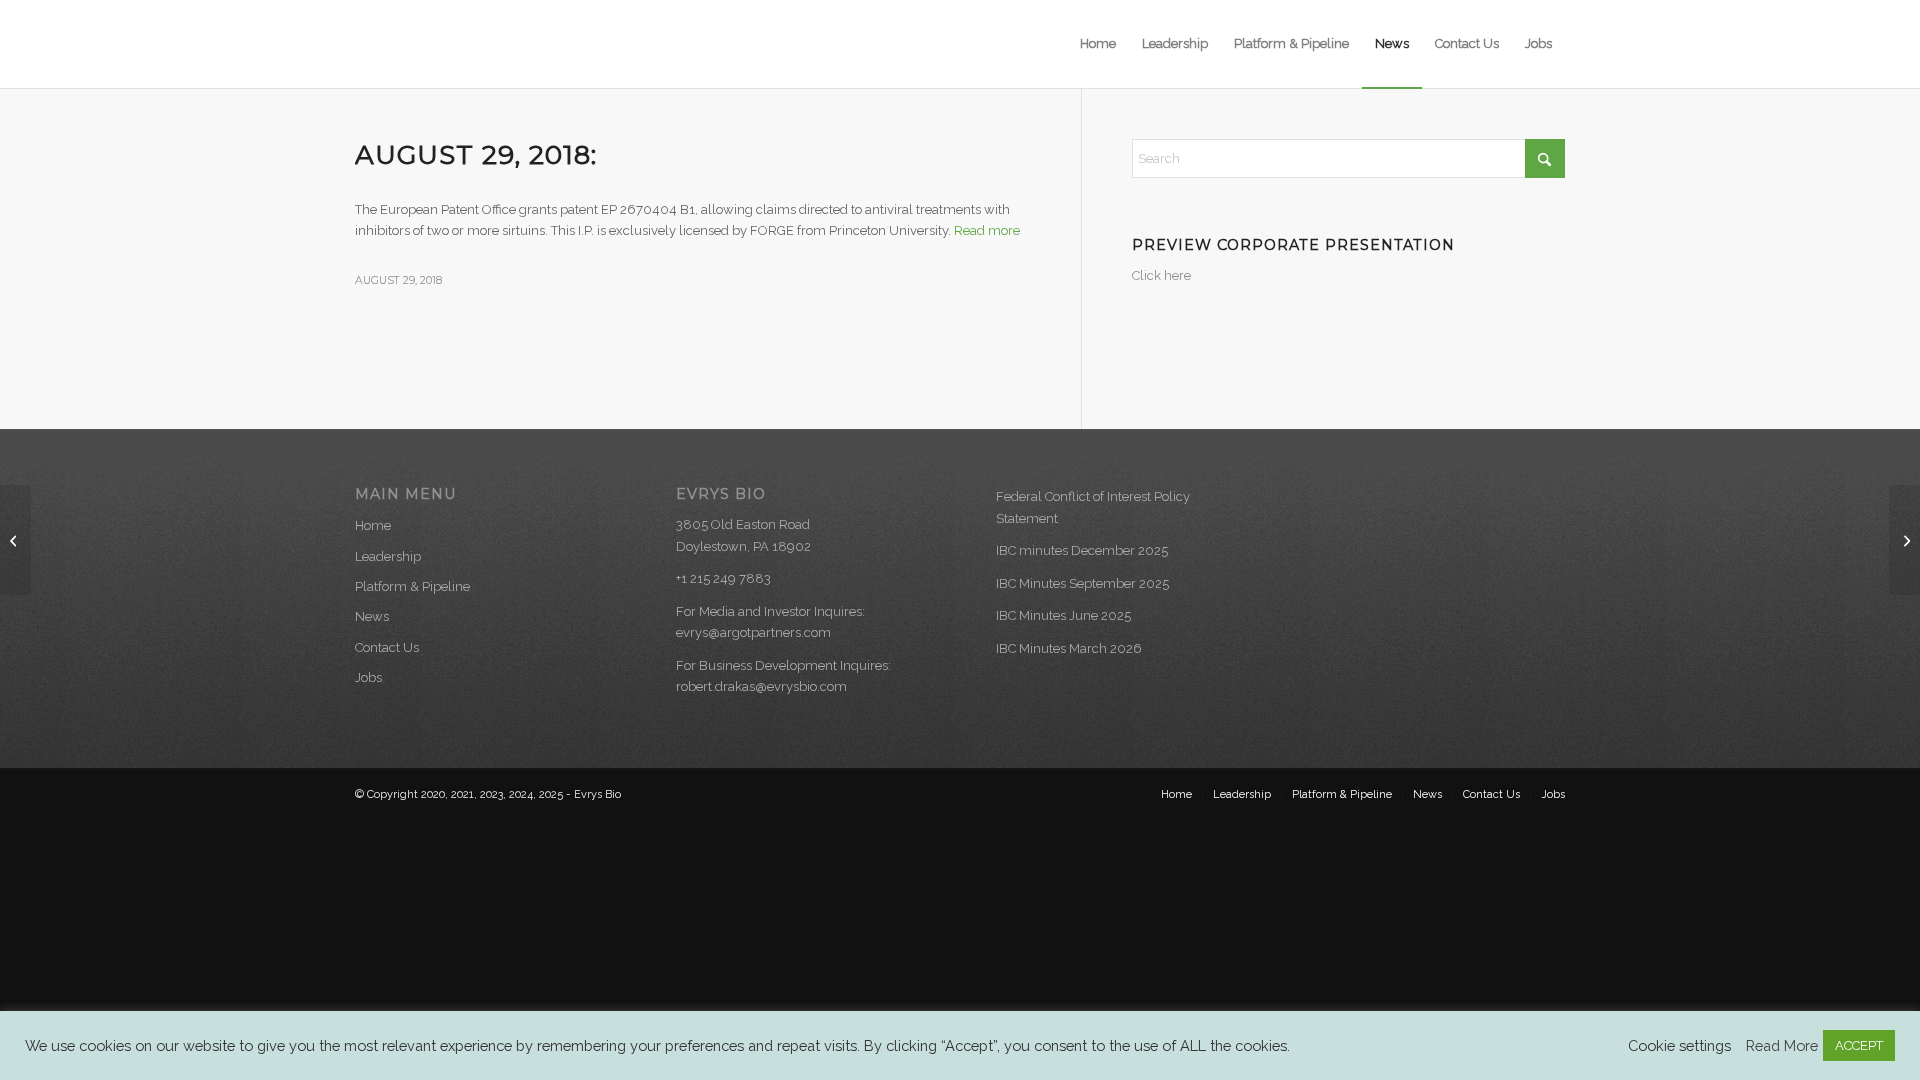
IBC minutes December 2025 (1082, 550)
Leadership (388, 556)
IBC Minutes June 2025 (1063, 615)
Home (373, 525)
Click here (1161, 275)
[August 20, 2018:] (15, 540)
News (372, 616)
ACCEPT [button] (1859, 1045)
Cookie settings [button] (1679, 1045)
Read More (1782, 1045)
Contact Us (387, 647)
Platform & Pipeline (412, 586)
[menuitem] (1098, 44)
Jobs (368, 677)
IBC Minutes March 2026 (1069, 648)
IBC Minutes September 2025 (1082, 583)
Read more (987, 230)
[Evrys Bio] (450, 44)
